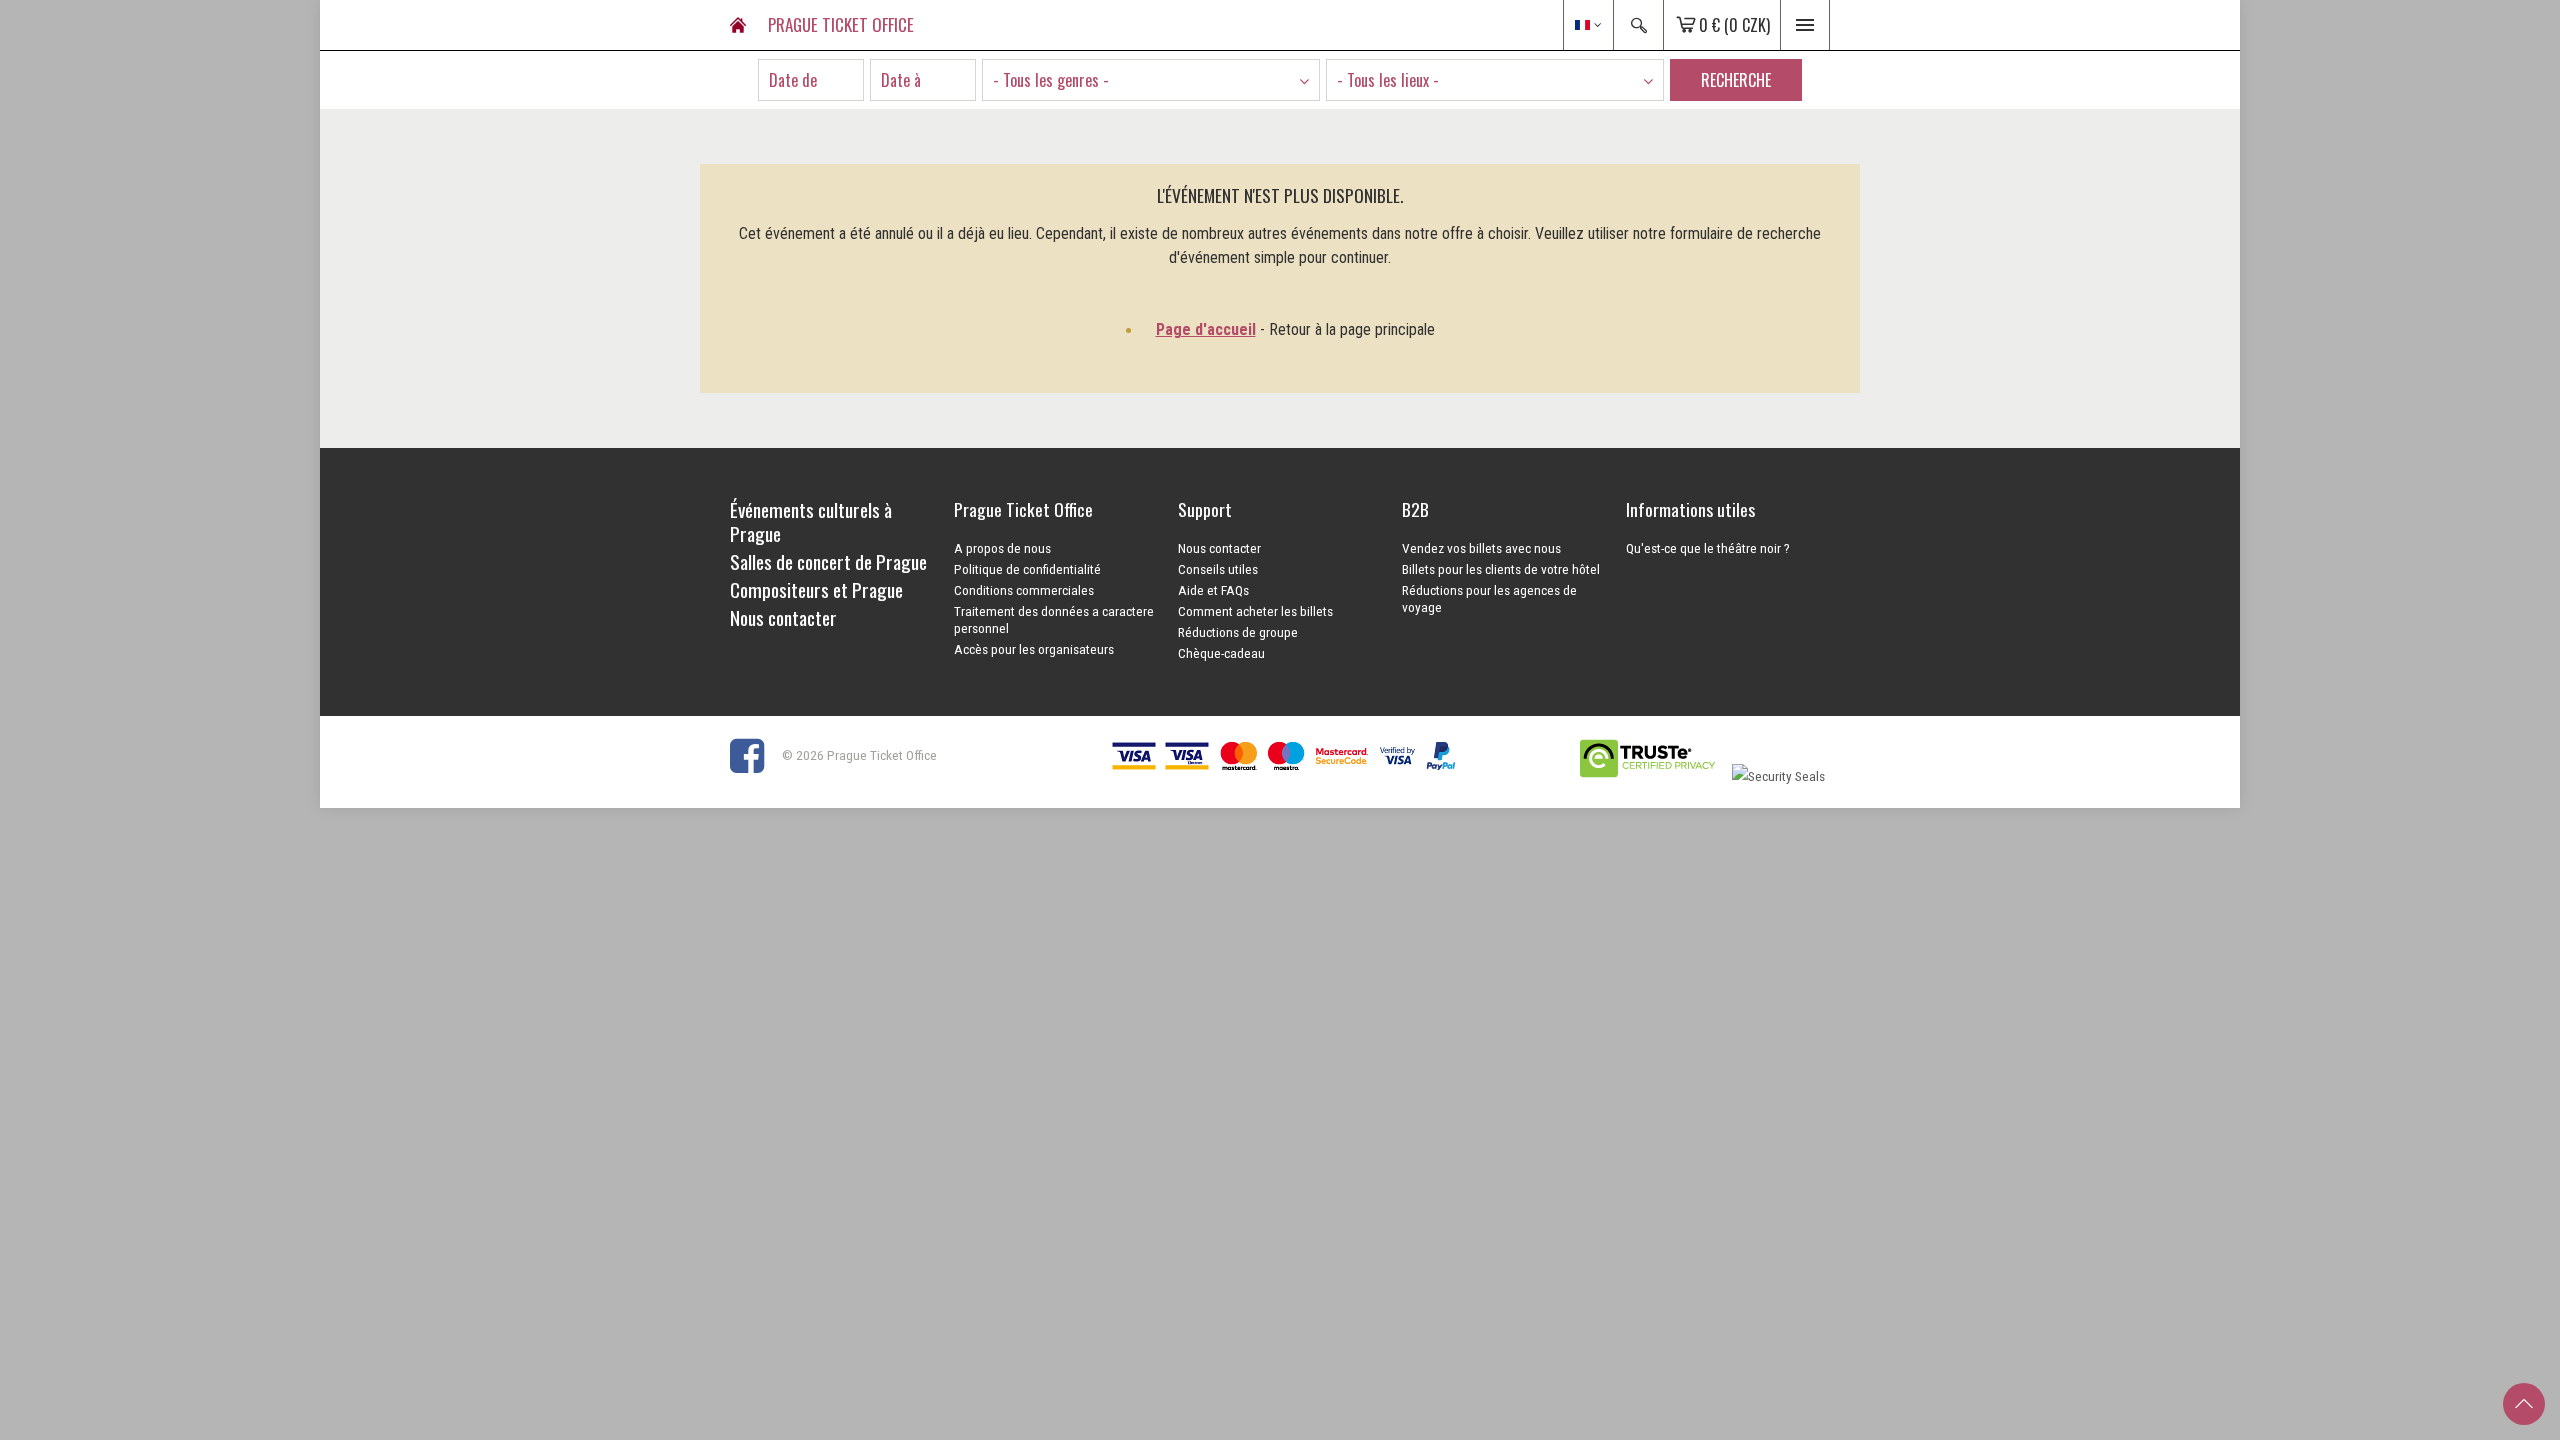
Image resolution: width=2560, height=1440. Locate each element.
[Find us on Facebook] (754, 755)
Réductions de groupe (1238, 632)
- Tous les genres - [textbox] (1051, 80)
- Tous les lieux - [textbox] (1388, 80)
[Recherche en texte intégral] (1638, 25)
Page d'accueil (1206, 329)
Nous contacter (1219, 548)
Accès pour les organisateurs (1034, 649)
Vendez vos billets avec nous (1481, 548)
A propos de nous (1002, 548)
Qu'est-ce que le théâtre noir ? (1708, 548)
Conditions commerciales (1024, 590)
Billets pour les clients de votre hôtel (1501, 569)
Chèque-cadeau (1221, 653)
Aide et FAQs (1213, 590)
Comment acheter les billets (1255, 611)
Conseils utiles (1218, 569)
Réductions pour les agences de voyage (1489, 598)
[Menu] (1805, 25)
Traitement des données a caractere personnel (1054, 619)
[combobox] (1151, 80)
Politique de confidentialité (1027, 569)
